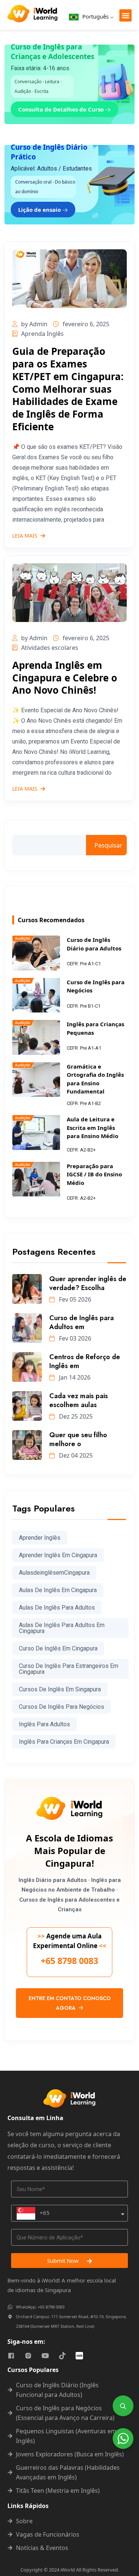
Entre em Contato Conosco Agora (70, 2003)
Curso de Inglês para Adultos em (82, 1322)
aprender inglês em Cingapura (58, 1555)
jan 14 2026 (74, 1377)
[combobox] (69, 2213)
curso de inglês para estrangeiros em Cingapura (69, 1669)
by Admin (34, 324)
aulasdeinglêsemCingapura (54, 1573)
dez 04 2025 (75, 1455)
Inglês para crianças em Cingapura (64, 1742)
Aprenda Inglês (42, 334)
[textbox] (33, 2213)
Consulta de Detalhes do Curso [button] (62, 109)
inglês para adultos (44, 1724)
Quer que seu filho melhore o (78, 1439)
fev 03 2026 (74, 1338)
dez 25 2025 (75, 1416)
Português (95, 16)
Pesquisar (108, 845)
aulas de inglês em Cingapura (58, 1590)
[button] (125, 15)
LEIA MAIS (25, 536)
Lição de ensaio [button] (40, 210)
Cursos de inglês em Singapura (60, 1689)
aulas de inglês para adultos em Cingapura (62, 1628)
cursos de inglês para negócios (62, 1707)
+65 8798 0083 (69, 1961)
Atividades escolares (50, 648)
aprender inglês (40, 1538)
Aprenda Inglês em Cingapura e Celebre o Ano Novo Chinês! (65, 678)
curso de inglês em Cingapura (58, 1648)
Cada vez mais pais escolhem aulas (79, 1400)
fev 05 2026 (74, 1299)
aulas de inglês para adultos (57, 1608)
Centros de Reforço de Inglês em (85, 1361)
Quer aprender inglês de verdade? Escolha (88, 1283)
